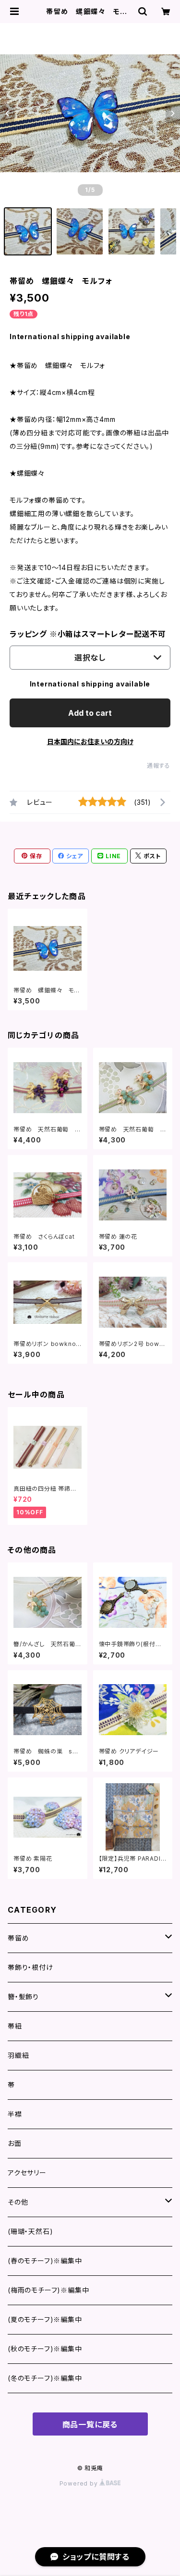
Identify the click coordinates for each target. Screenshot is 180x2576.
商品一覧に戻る (90, 2424)
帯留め (18, 1938)
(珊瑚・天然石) (30, 2231)
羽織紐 (18, 2055)
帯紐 (15, 2026)
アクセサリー (27, 2173)
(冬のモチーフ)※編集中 (45, 2378)
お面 (15, 2143)
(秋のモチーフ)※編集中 (45, 2349)
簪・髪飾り (23, 1997)
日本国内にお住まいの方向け (90, 742)
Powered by (80, 2483)
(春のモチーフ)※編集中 (45, 2261)
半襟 (15, 2114)
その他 (18, 2202)
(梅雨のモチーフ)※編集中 (48, 2290)
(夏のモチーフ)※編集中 (45, 2319)
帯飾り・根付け (30, 1967)
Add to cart (90, 713)
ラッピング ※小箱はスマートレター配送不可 (88, 634)
